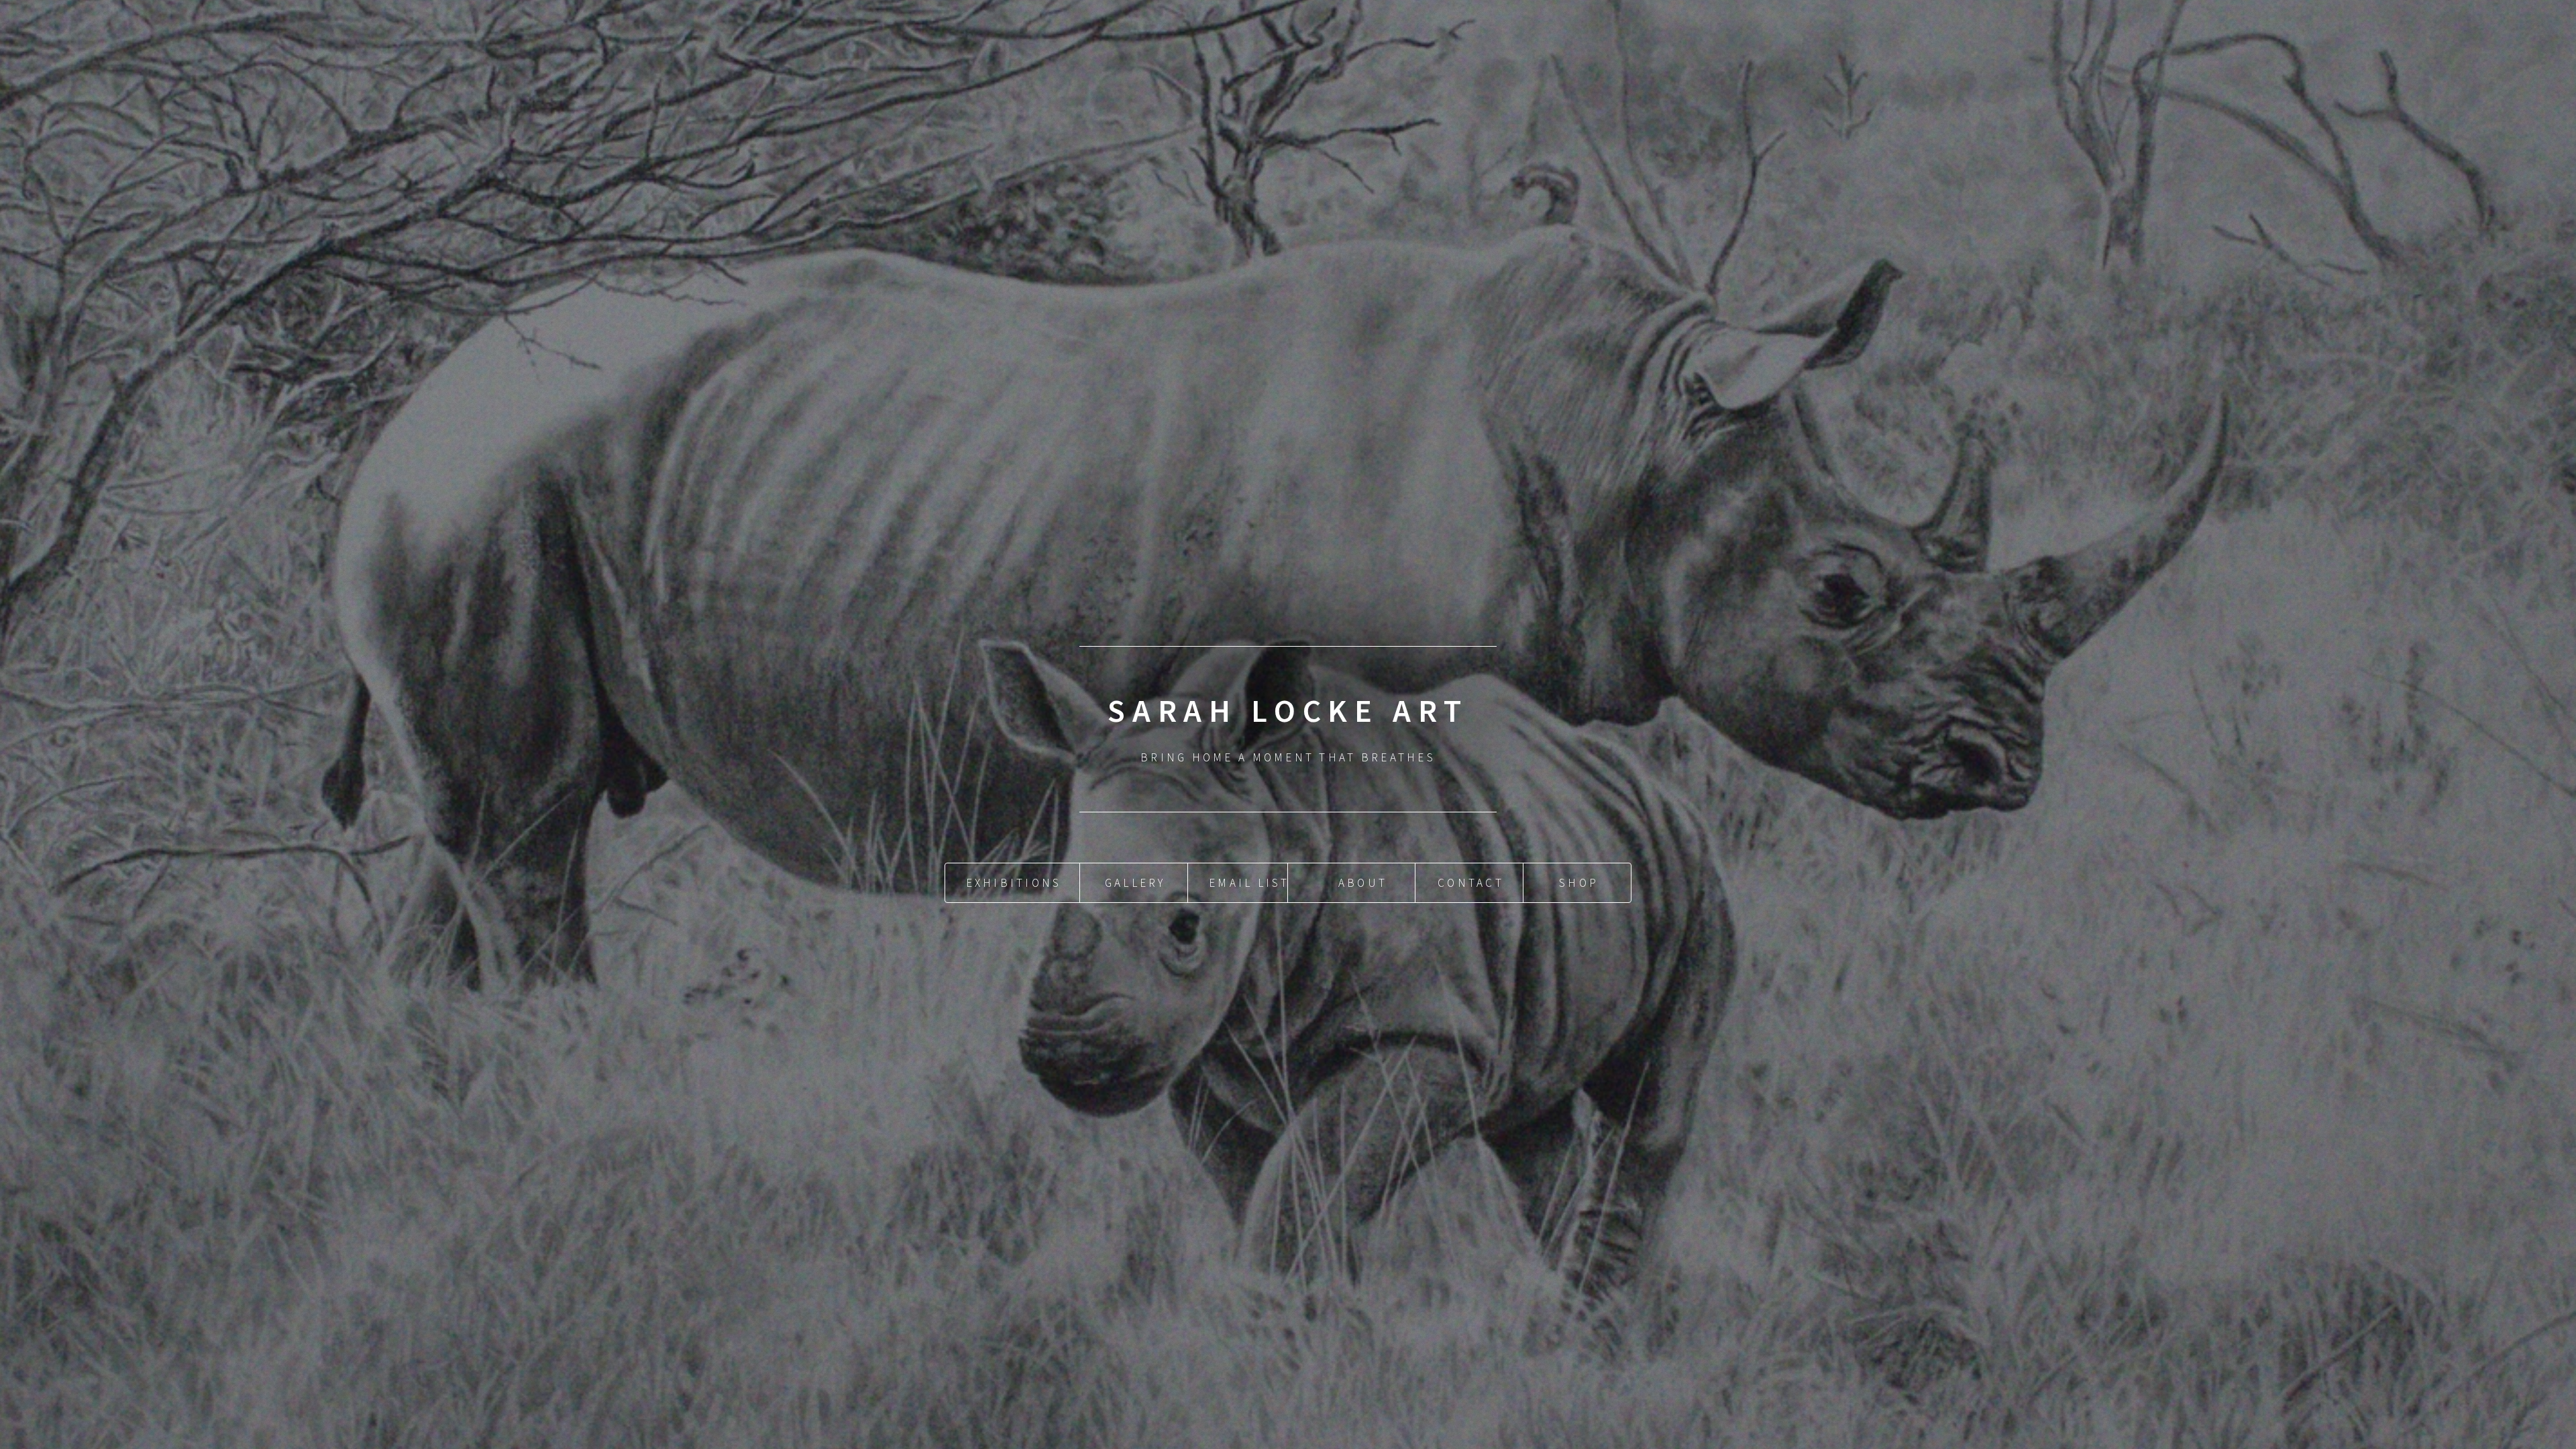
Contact (1471, 883)
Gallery (1135, 883)
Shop (1579, 883)
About (1363, 883)
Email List (1249, 883)
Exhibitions (1014, 883)
